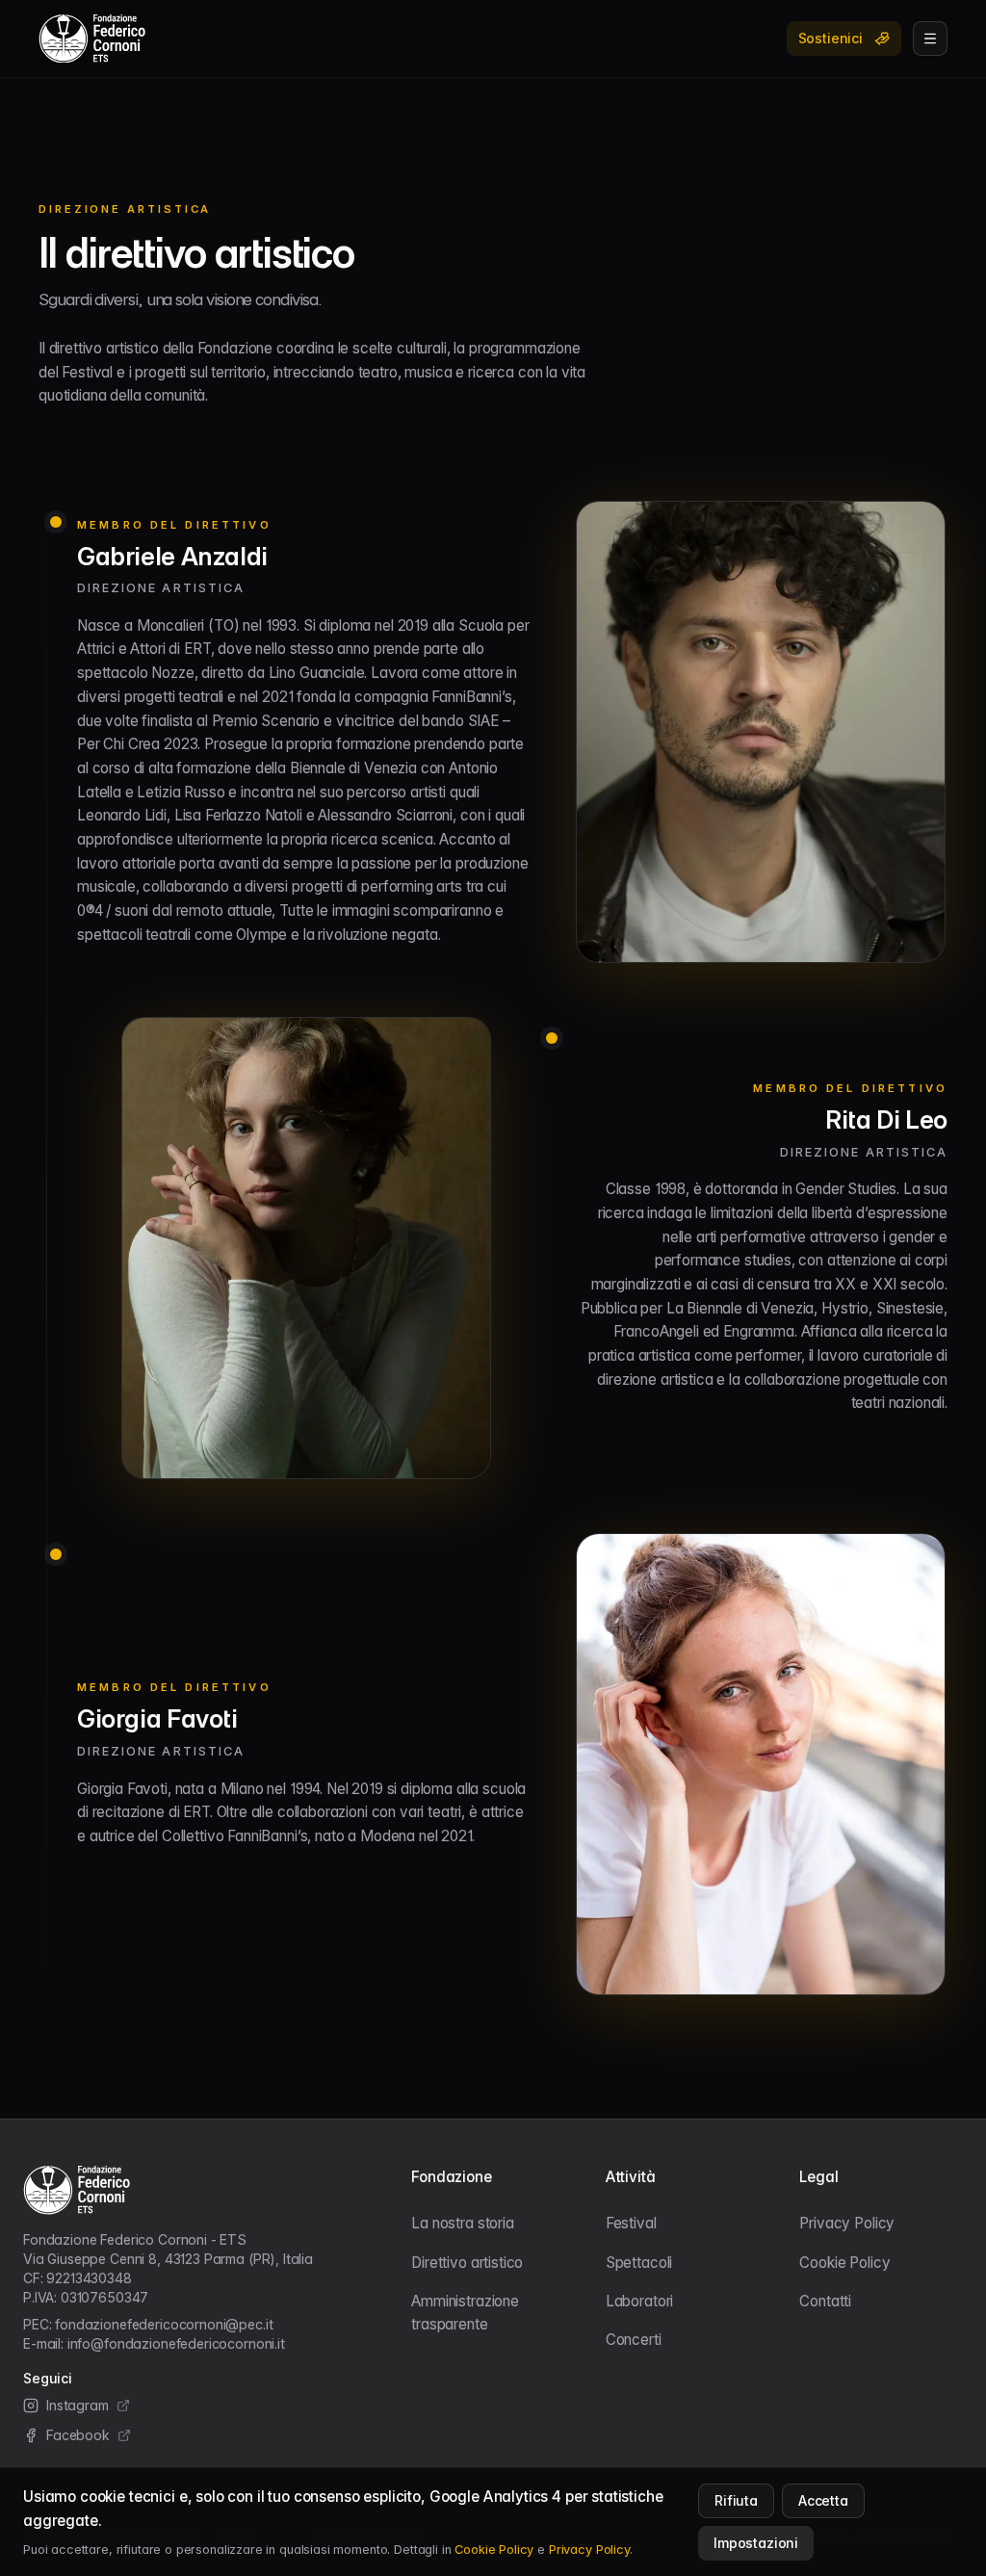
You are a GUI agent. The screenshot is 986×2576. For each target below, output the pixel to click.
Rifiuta (736, 2500)
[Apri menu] (930, 39)
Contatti (825, 2301)
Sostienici (830, 38)
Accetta (823, 2500)
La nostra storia (463, 2223)
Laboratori (639, 2301)
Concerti (634, 2340)
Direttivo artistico (467, 2263)
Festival (631, 2223)
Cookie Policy (844, 2263)
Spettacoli (639, 2263)
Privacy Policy (847, 2223)
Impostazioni (756, 2543)
